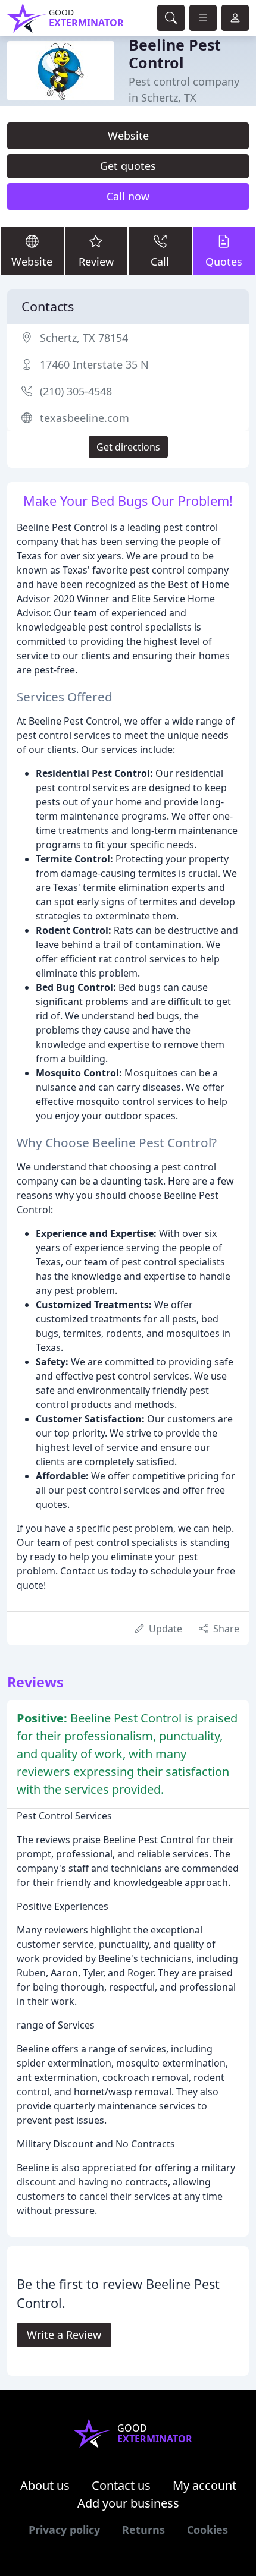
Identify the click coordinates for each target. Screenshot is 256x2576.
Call (160, 262)
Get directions (128, 447)
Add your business (128, 2503)
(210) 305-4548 (76, 391)
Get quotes (128, 166)
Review (96, 262)
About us (45, 2485)
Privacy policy (64, 2530)
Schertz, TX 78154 (84, 338)
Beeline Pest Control (175, 53)
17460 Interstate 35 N (94, 364)
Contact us (121, 2485)
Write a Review (64, 2335)
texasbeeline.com (85, 418)
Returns (143, 2530)
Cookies (207, 2530)
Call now (128, 196)
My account (205, 2485)
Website (128, 136)
